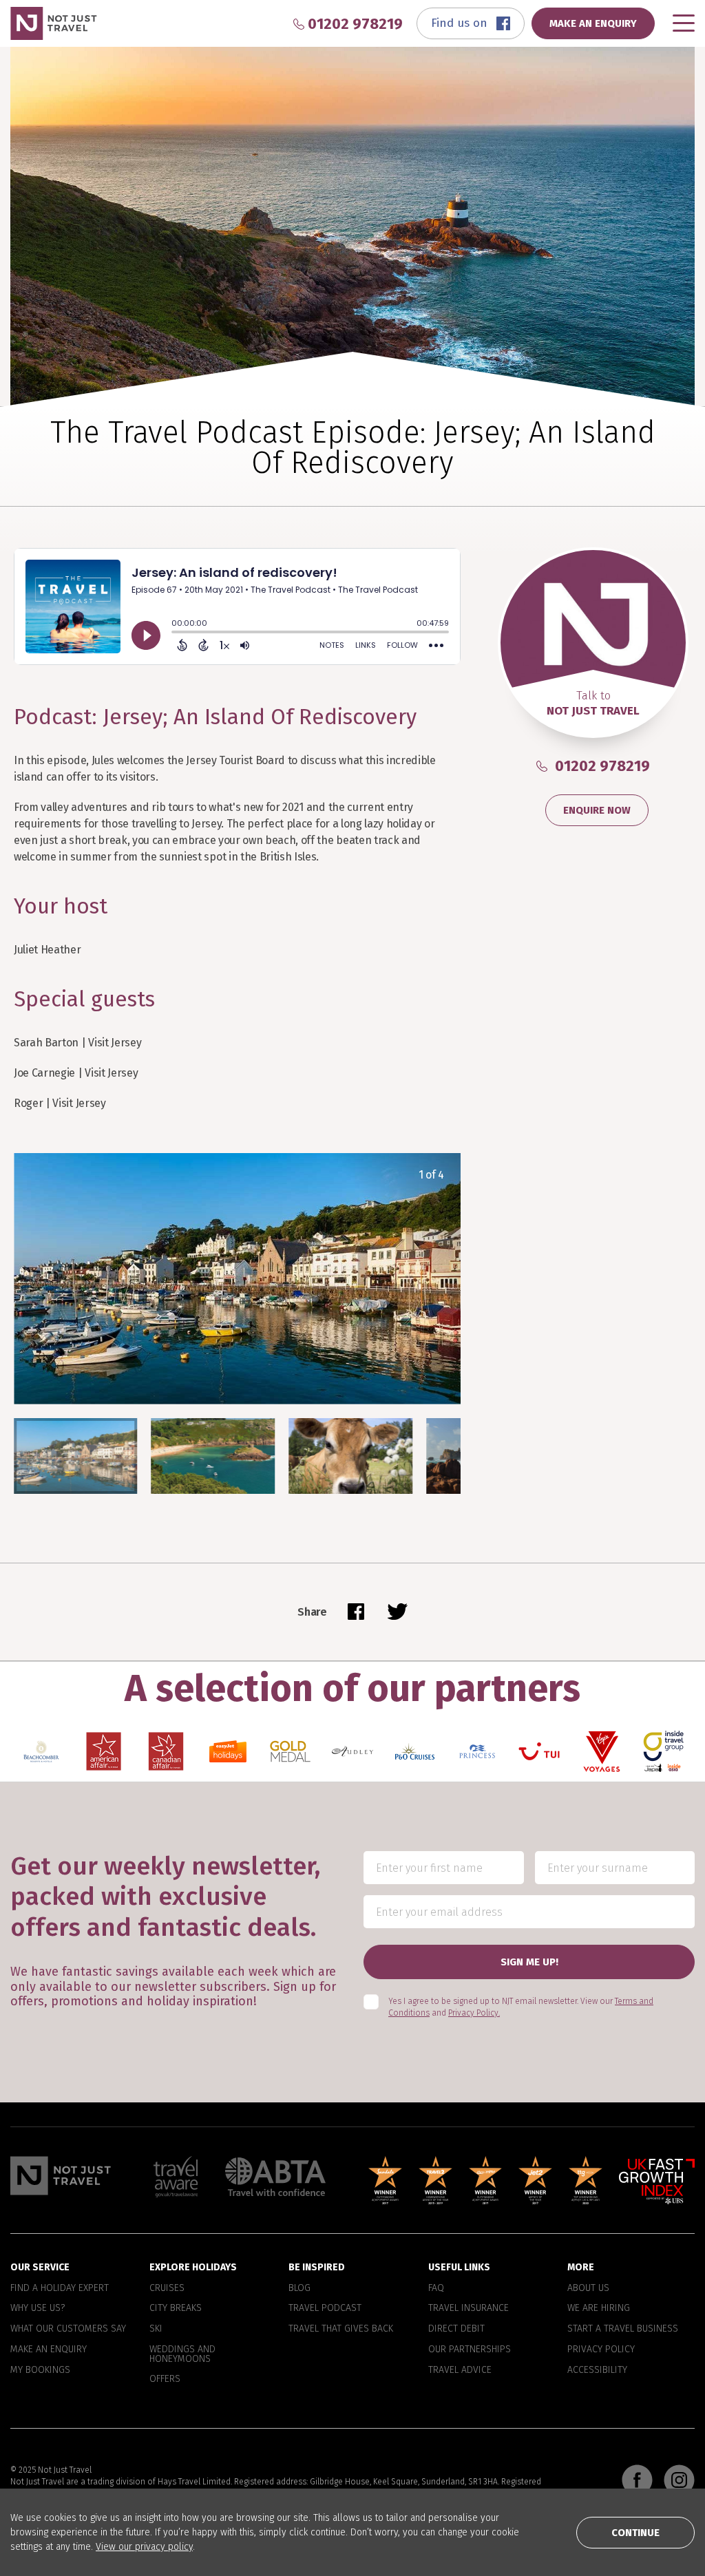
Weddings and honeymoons (182, 2354)
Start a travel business (623, 2329)
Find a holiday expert (60, 2288)
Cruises (167, 2288)
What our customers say (68, 2329)
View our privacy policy (144, 2547)
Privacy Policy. (474, 2013)
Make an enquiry (49, 2350)
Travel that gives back (341, 2329)
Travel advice (460, 2369)
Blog (299, 2288)
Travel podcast (325, 2308)
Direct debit (456, 2329)
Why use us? (38, 2308)
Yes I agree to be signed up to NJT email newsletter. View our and (521, 2007)
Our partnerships (470, 2350)
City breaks (176, 2308)
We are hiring (599, 2308)
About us (588, 2288)
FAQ (436, 2288)
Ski (156, 2329)
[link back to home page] (61, 2175)
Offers (165, 2379)
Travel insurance (469, 2308)
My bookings (40, 2369)
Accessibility (597, 2369)
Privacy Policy (601, 2350)
